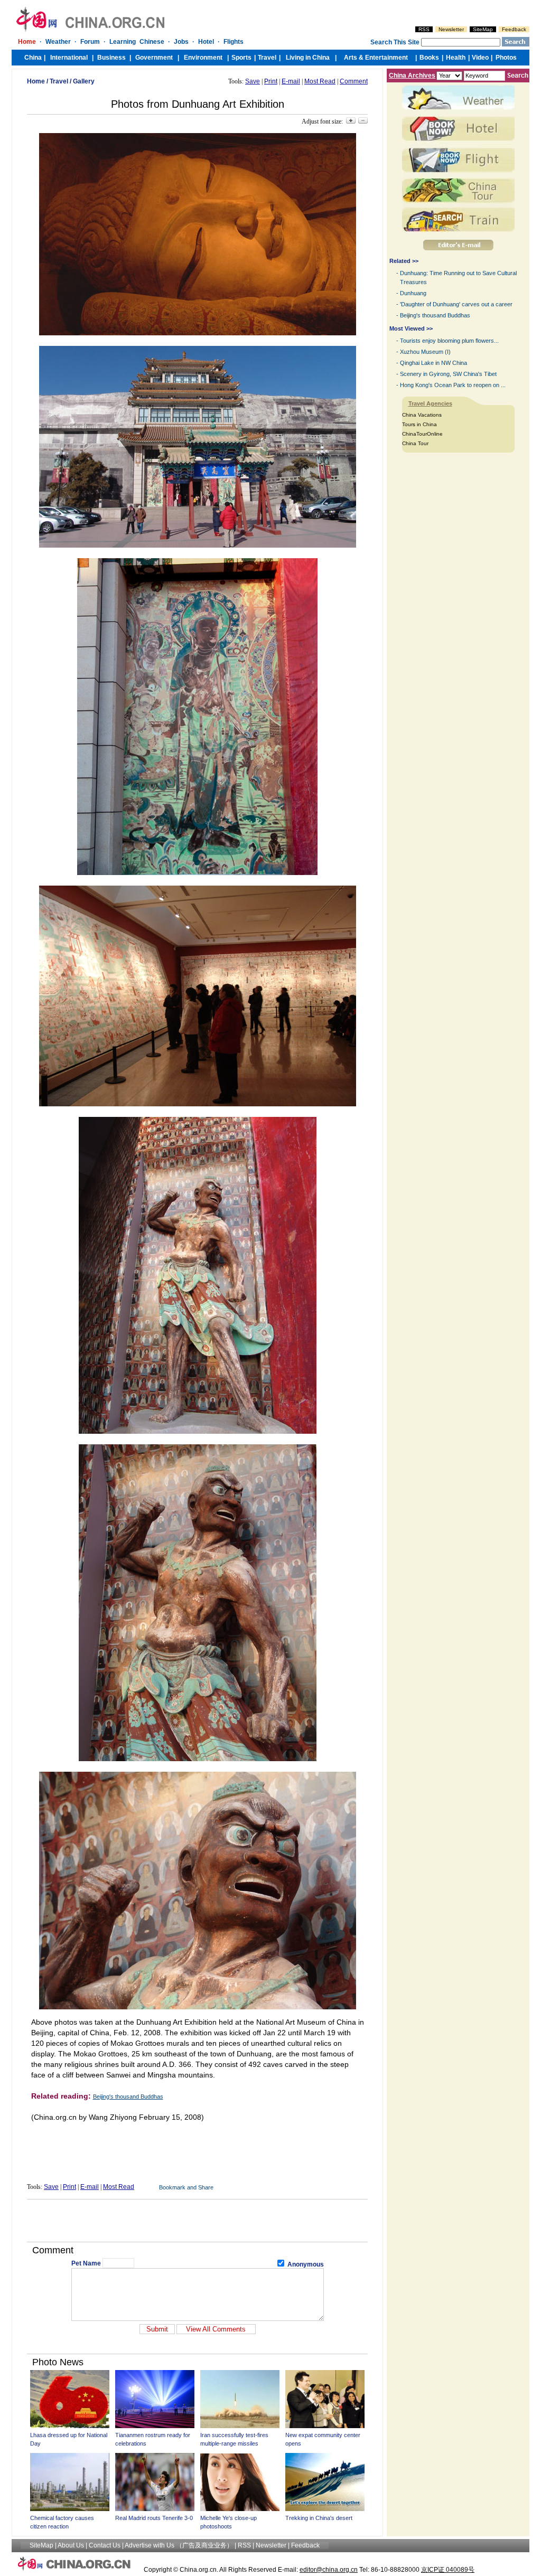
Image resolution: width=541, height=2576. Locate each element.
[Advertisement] (198, 2221)
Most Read (320, 81)
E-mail (291, 81)
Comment (354, 81)
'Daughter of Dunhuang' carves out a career (456, 304)
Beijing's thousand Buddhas (128, 2096)
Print (271, 81)
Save (253, 81)
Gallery (84, 81)
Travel (59, 81)
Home (36, 81)
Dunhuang (413, 293)
